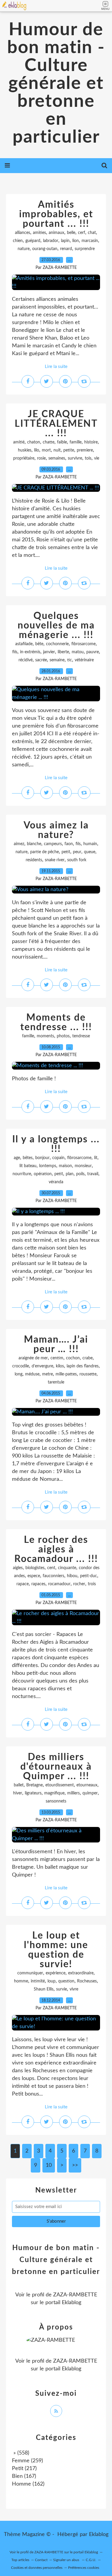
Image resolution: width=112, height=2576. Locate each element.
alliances (23, 233)
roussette (88, 1374)
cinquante (67, 1568)
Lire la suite (56, 367)
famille (76, 442)
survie (62, 1989)
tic (70, 660)
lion (76, 241)
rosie (41, 458)
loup (52, 1981)
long (19, 1374)
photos (63, 1036)
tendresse (81, 1036)
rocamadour (59, 1584)
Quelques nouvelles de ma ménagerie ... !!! (56, 625)
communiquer (30, 1973)
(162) (28, 2484)
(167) (24, 2476)
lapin (65, 241)
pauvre (93, 652)
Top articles (20, 2560)
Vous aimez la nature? (56, 830)
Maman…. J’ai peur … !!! (56, 1344)
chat (92, 233)
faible (62, 442)
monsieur (83, 1166)
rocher (79, 1584)
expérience (56, 1973)
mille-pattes (66, 1374)
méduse (32, 1374)
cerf (82, 233)
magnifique (54, 1793)
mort (46, 450)
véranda (56, 1182)
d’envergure (42, 1366)
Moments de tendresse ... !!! (56, 1022)
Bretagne (34, 1785)
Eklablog (99, 2535)
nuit (57, 450)
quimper (90, 1793)
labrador (51, 241)
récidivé (26, 660)
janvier (49, 652)
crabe (88, 1358)
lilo (37, 450)
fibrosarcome (83, 644)
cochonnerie (57, 644)
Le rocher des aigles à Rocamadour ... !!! (56, 1549)
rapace (23, 1584)
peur (77, 852)
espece (34, 1576)
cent (51, 1568)
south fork (77, 860)
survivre (75, 458)
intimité (38, 1981)
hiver (18, 1793)
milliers (73, 1793)
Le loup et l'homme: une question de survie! (56, 1950)
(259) (27, 2461)
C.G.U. (91, 2560)
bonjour (42, 1158)
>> (75, 2165)
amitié (19, 442)
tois (88, 458)
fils (15, 652)
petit (66, 852)
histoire (91, 442)
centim (57, 1358)
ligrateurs (33, 1793)
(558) (21, 2453)
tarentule (56, 1382)
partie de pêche (45, 852)
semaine (57, 660)
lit (96, 1158)
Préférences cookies (84, 2568)
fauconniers (53, 1576)
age (17, 1158)
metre (47, 1374)
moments (45, 1036)
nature (24, 249)
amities (39, 233)
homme (21, 1981)
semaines (57, 458)
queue (90, 852)
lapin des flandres (83, 1366)
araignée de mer (33, 1358)
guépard (33, 241)
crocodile (21, 1366)
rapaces (38, 1584)
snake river (55, 860)
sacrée (41, 660)
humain (90, 844)
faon (69, 844)
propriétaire (24, 458)
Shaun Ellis (44, 1989)
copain (58, 1158)
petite (69, 450)
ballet (19, 1785)
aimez (19, 844)
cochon (73, 1358)
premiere (85, 450)
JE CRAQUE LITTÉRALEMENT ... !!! (56, 424)
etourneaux (87, 1785)
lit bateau (28, 1166)
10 (49, 2165)
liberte (63, 652)
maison (65, 1166)
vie (97, 458)
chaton (34, 442)
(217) (24, 2469)
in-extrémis (30, 652)
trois (92, 1584)
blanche (34, 844)
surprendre (85, 249)
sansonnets (56, 1801)
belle (71, 233)
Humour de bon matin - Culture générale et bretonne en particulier (56, 84)
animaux (56, 233)
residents (34, 860)
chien (18, 241)
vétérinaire (84, 660)
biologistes (35, 1568)
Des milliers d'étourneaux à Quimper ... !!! (56, 1767)
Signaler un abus (67, 2560)
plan (70, 1174)
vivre (74, 1989)
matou (78, 652)
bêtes (28, 1158)
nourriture (22, 1174)
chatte (49, 442)
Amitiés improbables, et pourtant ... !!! (56, 214)
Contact (41, 2560)
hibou (72, 1576)
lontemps (48, 1166)
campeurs (53, 844)
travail (93, 1174)
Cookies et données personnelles (37, 2568)
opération (43, 1174)
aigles (18, 1568)
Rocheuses (87, 1981)
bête (39, 644)
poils (80, 1174)
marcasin (90, 241)
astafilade (24, 644)
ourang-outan (45, 249)
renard (66, 249)
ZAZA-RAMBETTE (75, 2295)
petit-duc (89, 1576)
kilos (60, 1366)
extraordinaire (81, 1973)
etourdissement (60, 1785)
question (66, 1981)
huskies (25, 450)
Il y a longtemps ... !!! (56, 1144)
